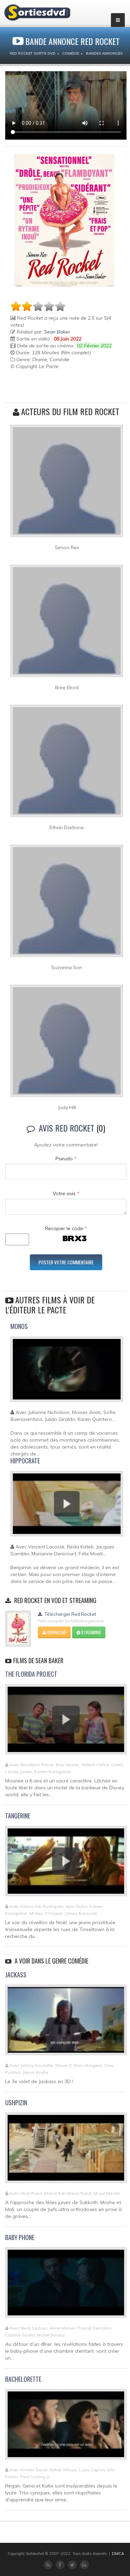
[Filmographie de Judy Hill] (67, 1044)
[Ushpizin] (66, 2151)
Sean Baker (57, 332)
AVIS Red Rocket (67, 1128)
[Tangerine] (66, 1864)
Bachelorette (23, 2379)
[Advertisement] (51, 387)
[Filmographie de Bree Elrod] (67, 624)
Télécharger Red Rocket (70, 1614)
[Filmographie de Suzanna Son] (67, 904)
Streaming (90, 1632)
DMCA (118, 2554)
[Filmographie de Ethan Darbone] (67, 764)
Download (56, 1632)
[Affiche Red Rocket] (64, 220)
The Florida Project (31, 1674)
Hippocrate (25, 1461)
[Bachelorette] (66, 2427)
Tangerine (18, 1816)
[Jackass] (66, 2023)
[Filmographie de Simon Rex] (67, 484)
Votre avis (66, 1193)
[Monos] (67, 1372)
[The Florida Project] (66, 1722)
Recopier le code (66, 1228)
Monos (19, 1326)
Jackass (16, 1975)
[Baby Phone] (66, 2285)
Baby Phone (20, 2237)
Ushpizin (16, 2102)
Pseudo (66, 1159)
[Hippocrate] (67, 1507)
